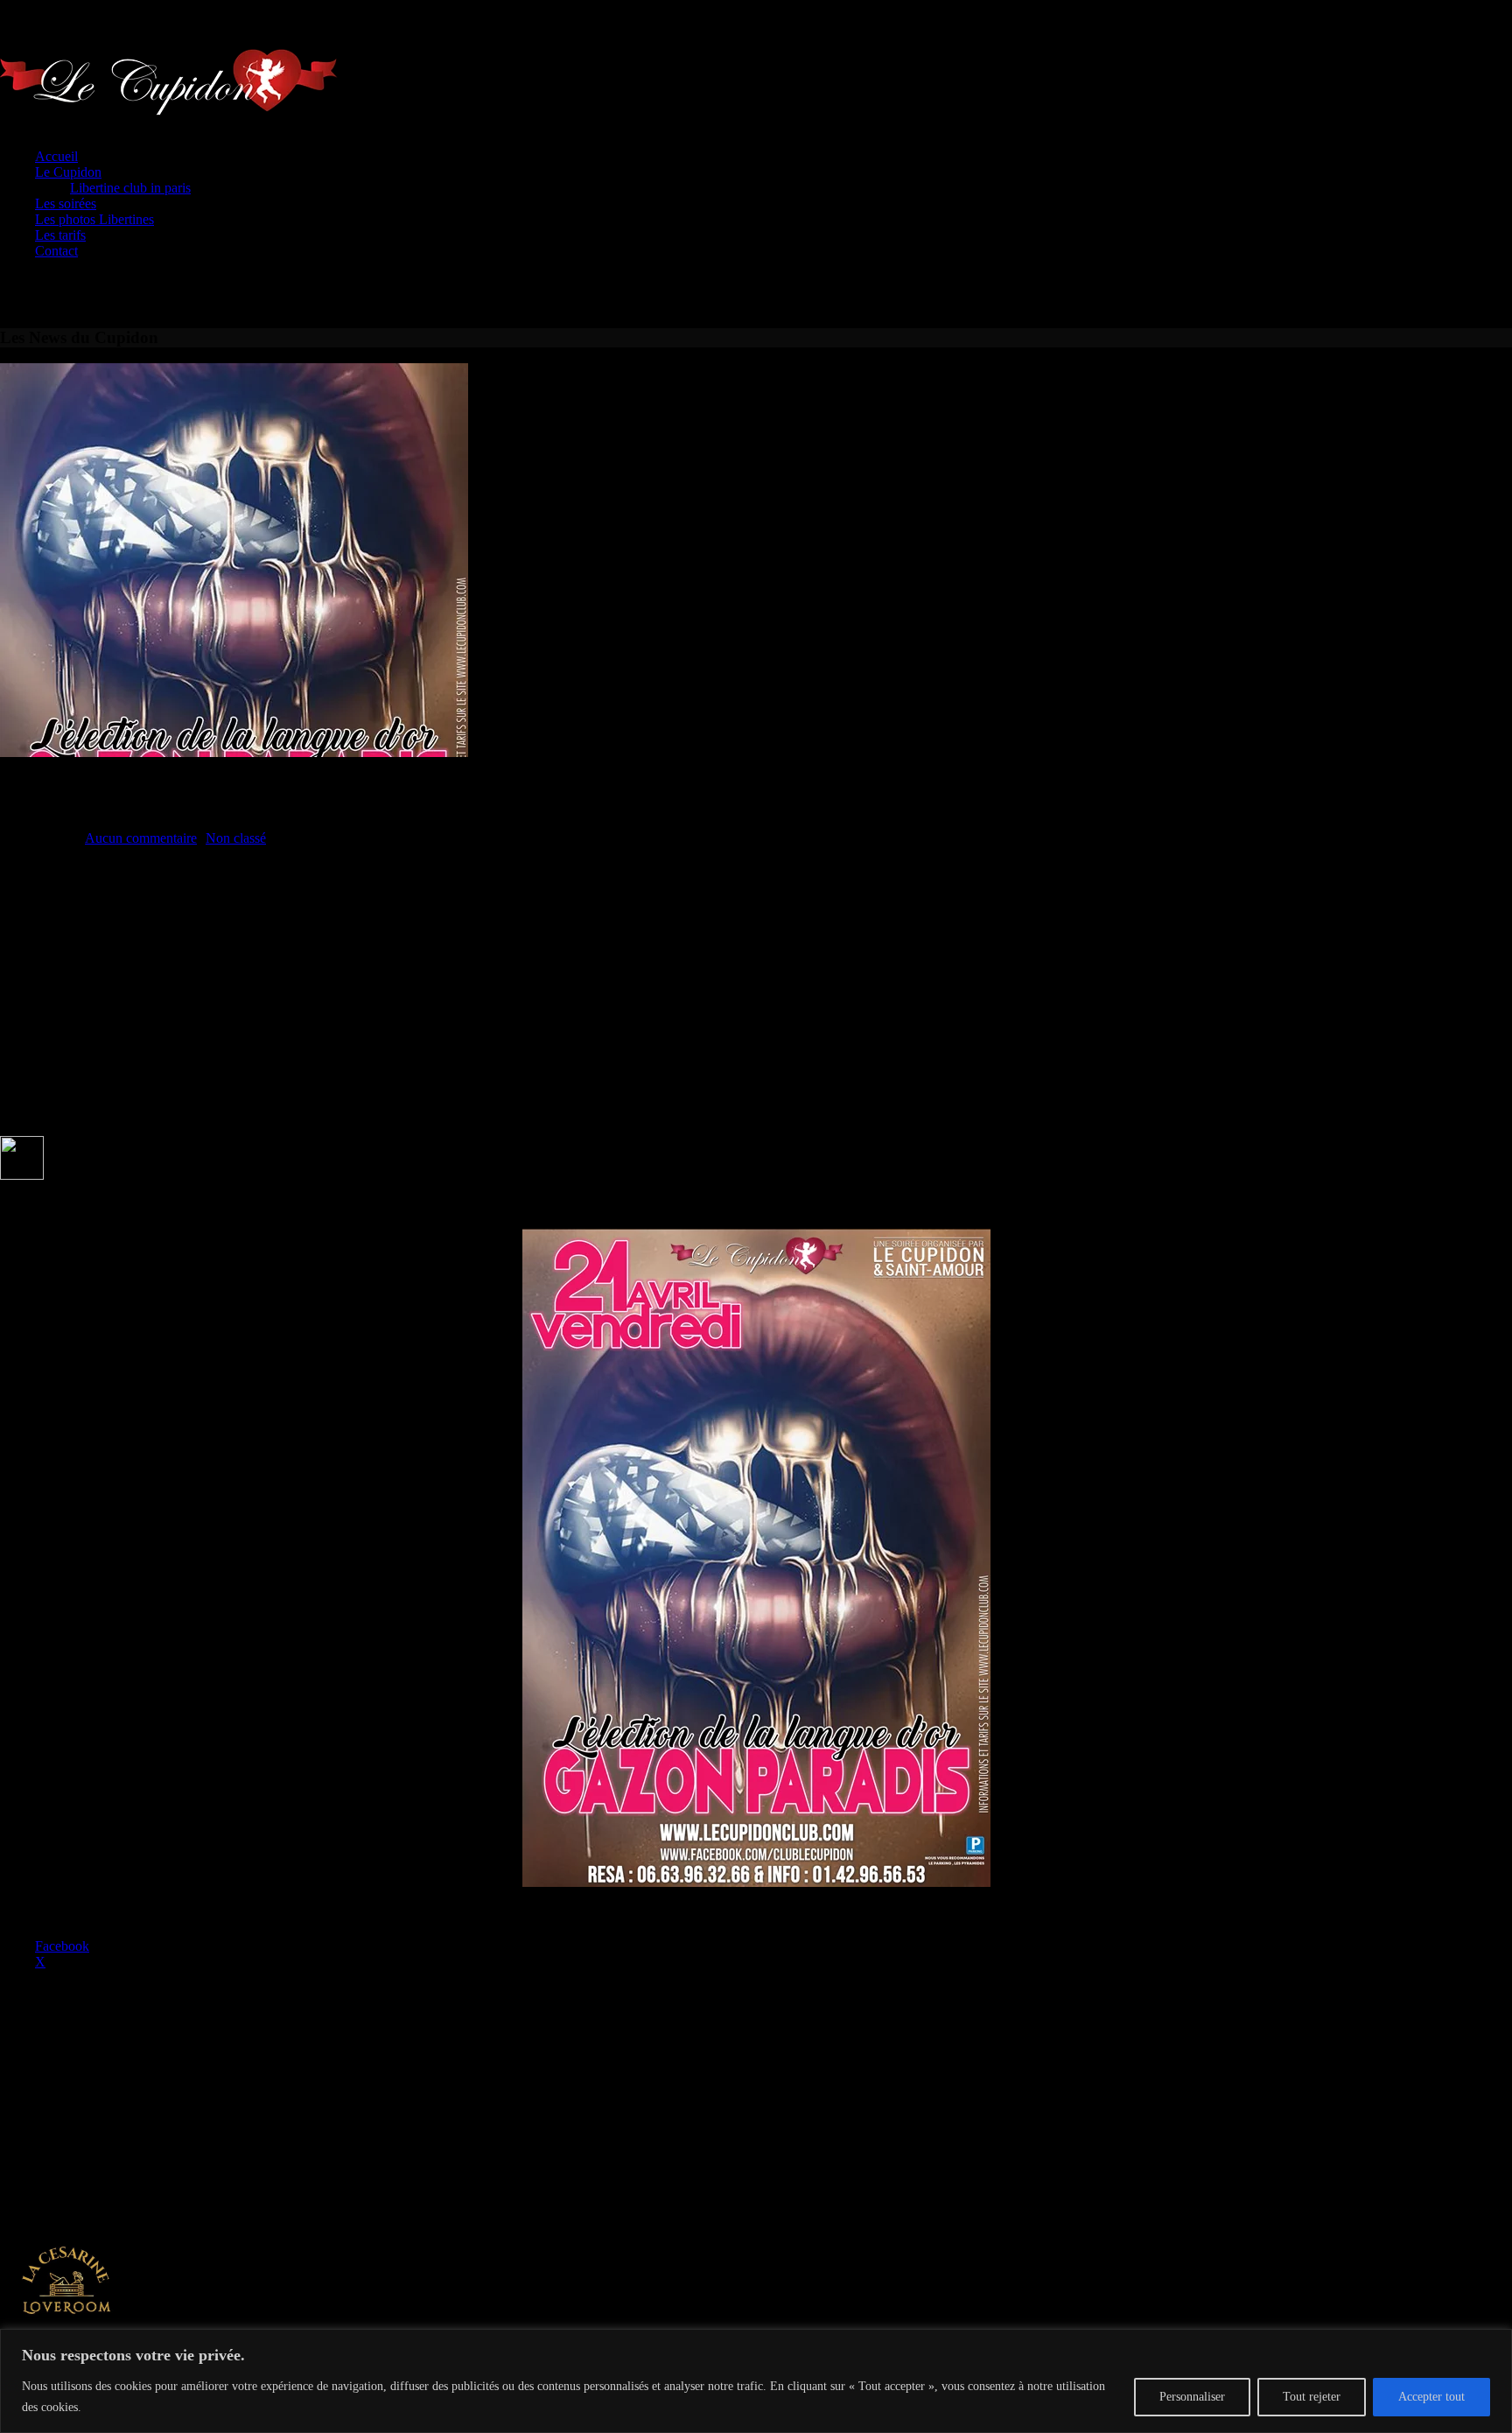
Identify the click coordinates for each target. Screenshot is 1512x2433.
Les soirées (66, 203)
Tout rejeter (1312, 2397)
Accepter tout (1431, 2397)
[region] (756, 2381)
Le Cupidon (68, 172)
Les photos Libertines (94, 219)
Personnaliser (1192, 2397)
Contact (56, 251)
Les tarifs (60, 235)
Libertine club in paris (130, 188)
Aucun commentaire (141, 838)
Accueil (56, 156)
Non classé (236, 838)
